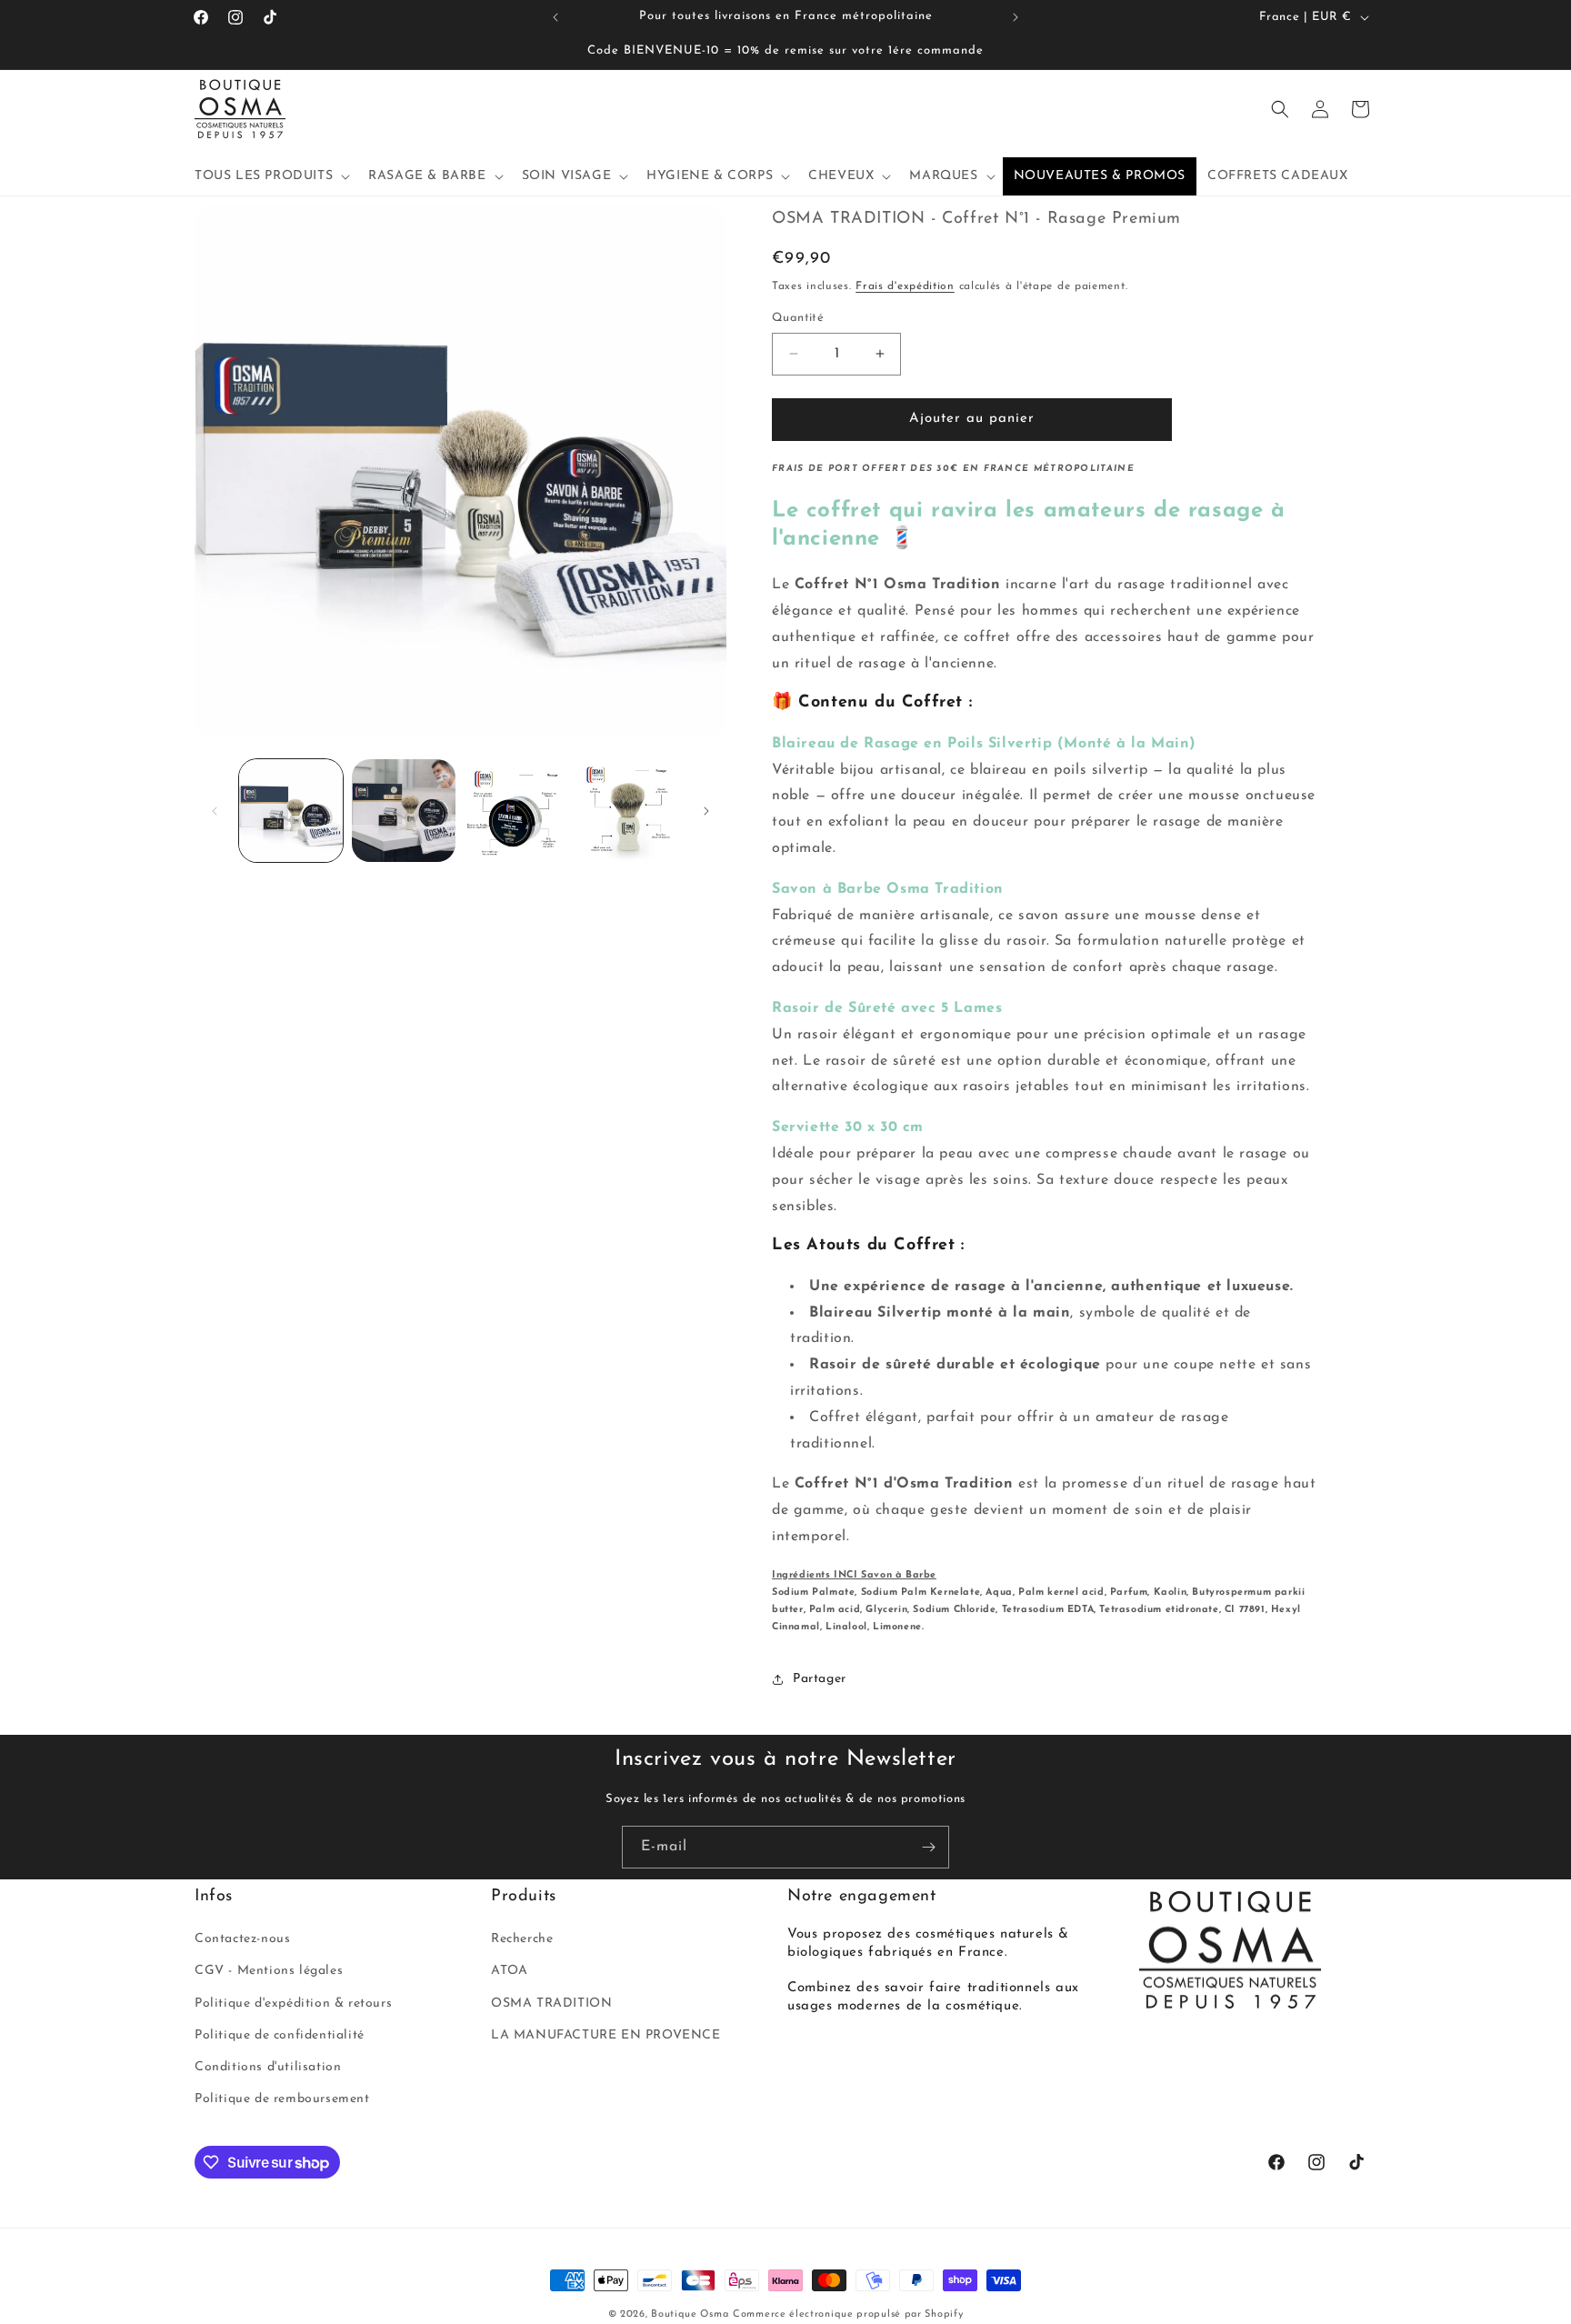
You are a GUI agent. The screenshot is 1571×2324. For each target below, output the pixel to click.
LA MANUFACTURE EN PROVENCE (606, 2035)
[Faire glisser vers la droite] (706, 811)
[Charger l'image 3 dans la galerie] (516, 811)
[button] (270, 176)
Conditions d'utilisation (268, 2067)
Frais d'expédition (905, 286)
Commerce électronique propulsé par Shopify (848, 2314)
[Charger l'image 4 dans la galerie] (628, 811)
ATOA (509, 1971)
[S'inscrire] (928, 1847)
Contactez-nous (242, 1939)
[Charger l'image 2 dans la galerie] (404, 811)
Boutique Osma (690, 2314)
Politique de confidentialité (280, 2035)
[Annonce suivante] (1016, 17)
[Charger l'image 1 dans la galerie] (291, 811)
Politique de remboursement (282, 2099)
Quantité (798, 318)
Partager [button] (820, 1679)
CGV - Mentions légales (269, 1971)
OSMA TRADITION (551, 2003)
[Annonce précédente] (555, 17)
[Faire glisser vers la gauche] (215, 811)
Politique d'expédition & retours (293, 2003)
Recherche (522, 1939)
